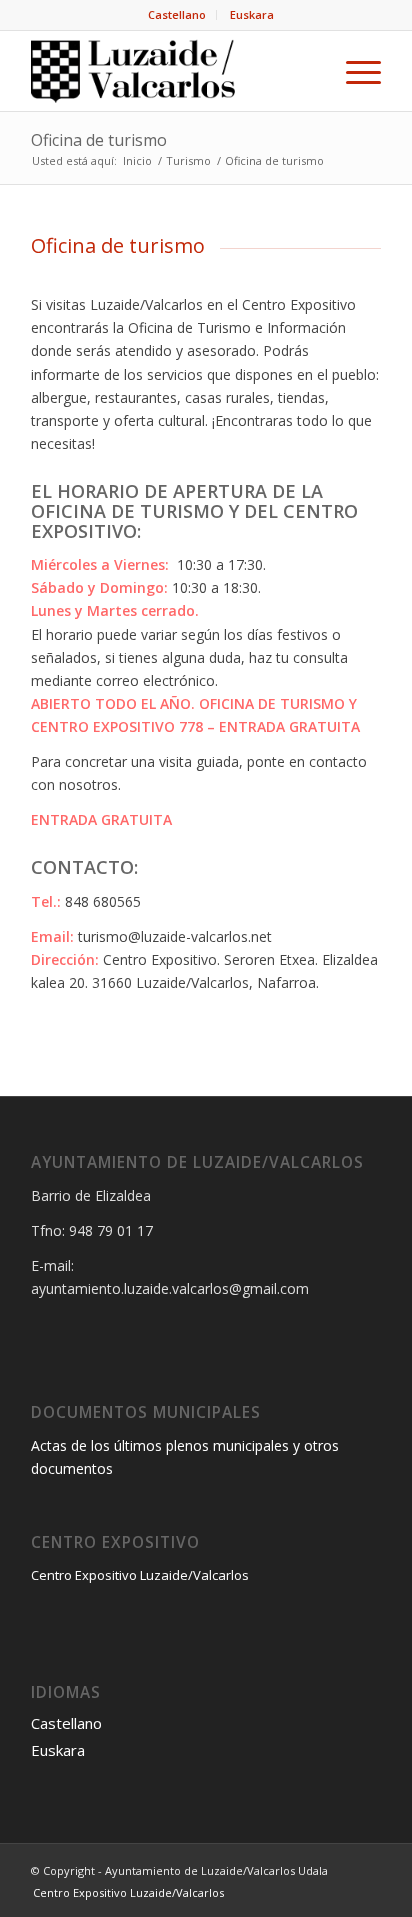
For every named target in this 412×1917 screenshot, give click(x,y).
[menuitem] (177, 15)
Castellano (177, 14)
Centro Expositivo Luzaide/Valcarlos (140, 1575)
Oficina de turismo (99, 140)
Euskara (252, 14)
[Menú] (353, 71)
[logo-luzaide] (171, 71)
